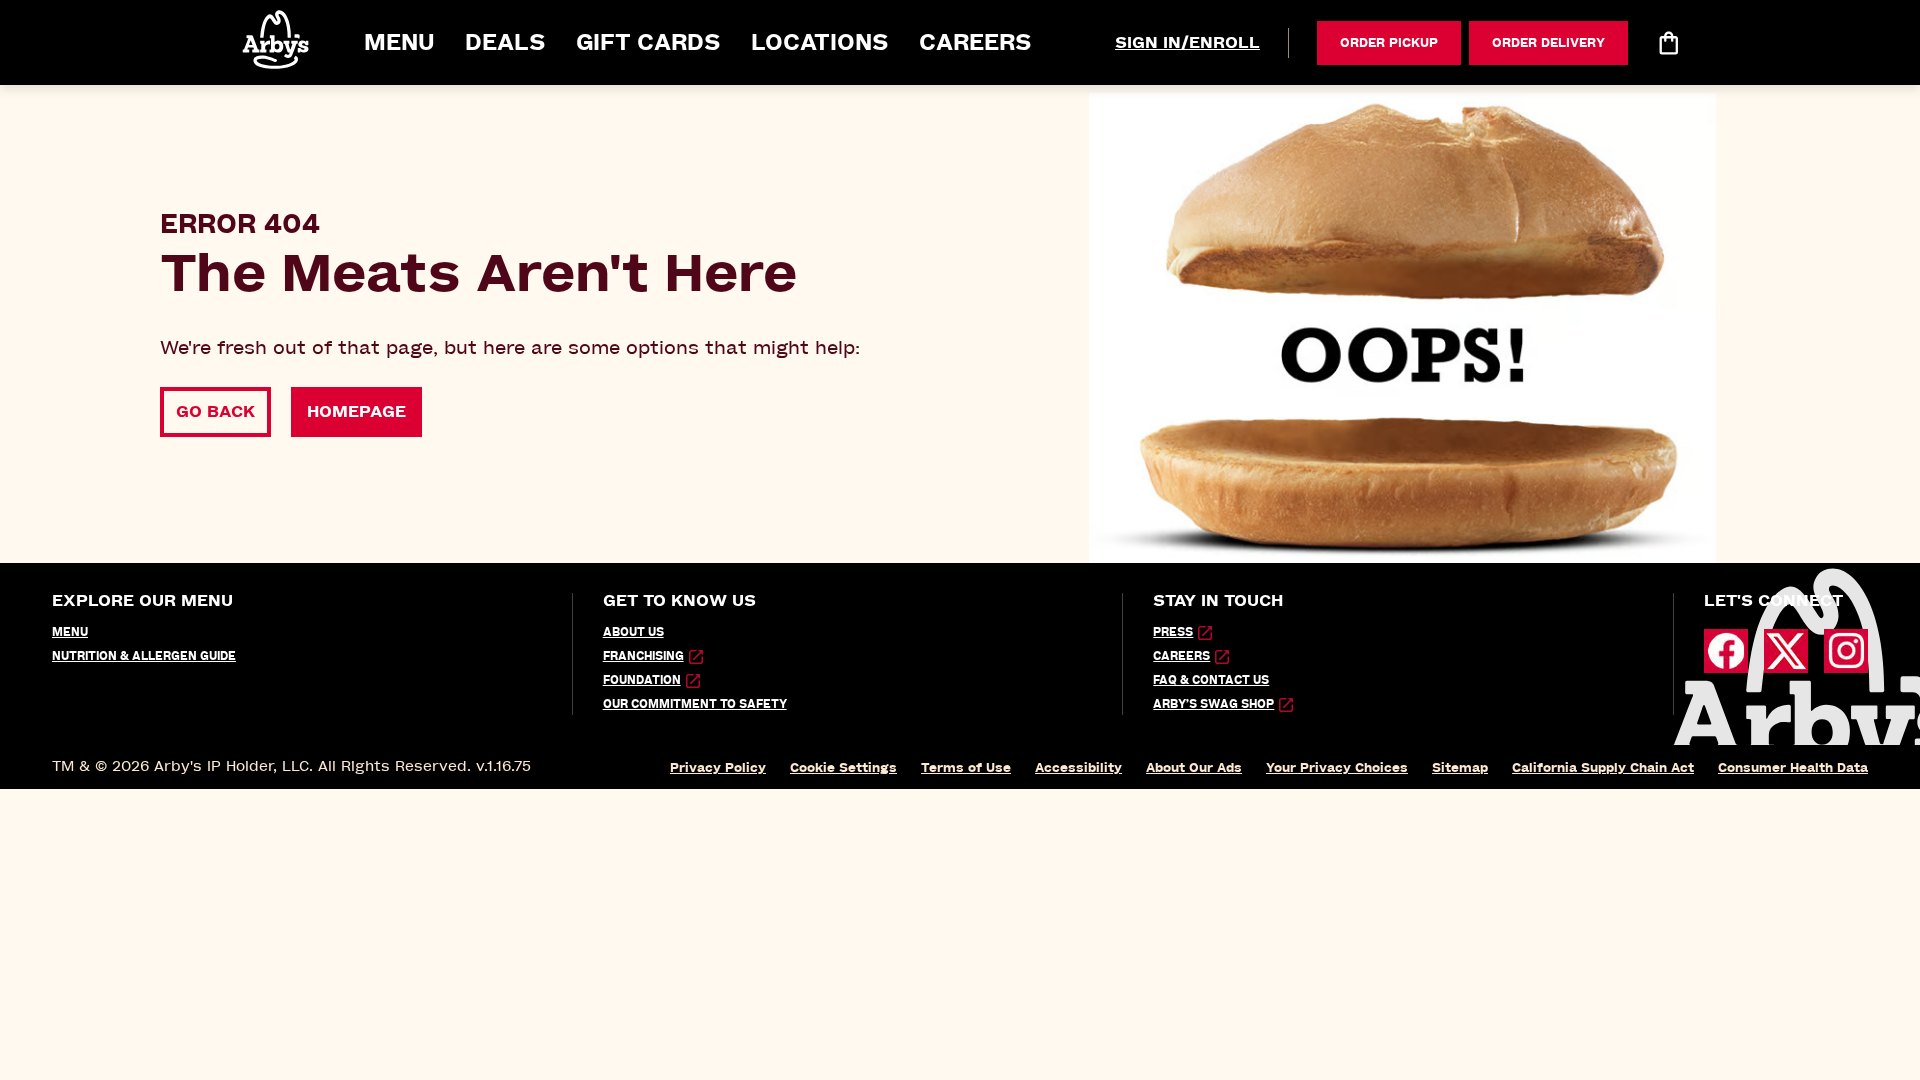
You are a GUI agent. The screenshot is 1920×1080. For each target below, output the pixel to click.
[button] (277, 39)
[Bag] (1668, 43)
